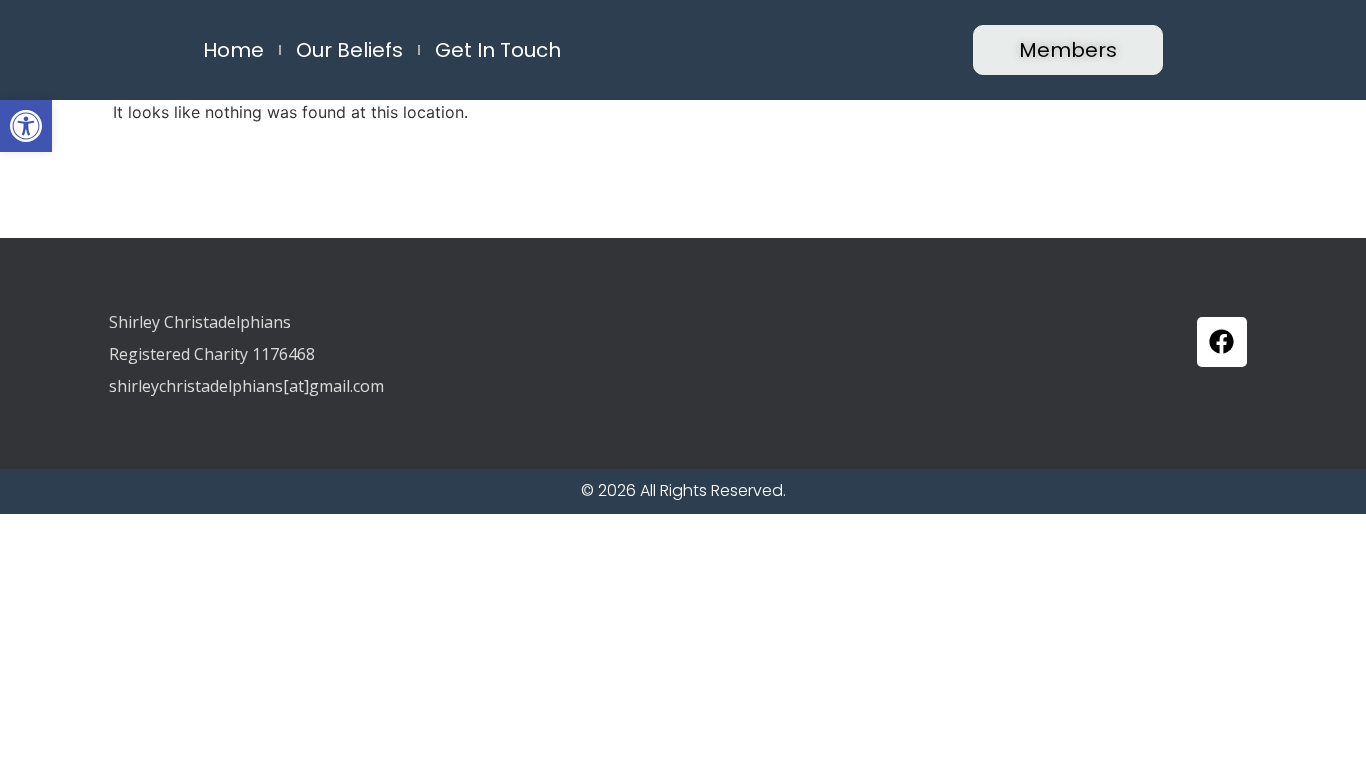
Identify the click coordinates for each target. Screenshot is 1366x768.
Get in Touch (498, 50)
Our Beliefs (349, 50)
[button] (26, 126)
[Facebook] (1222, 342)
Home (233, 50)
